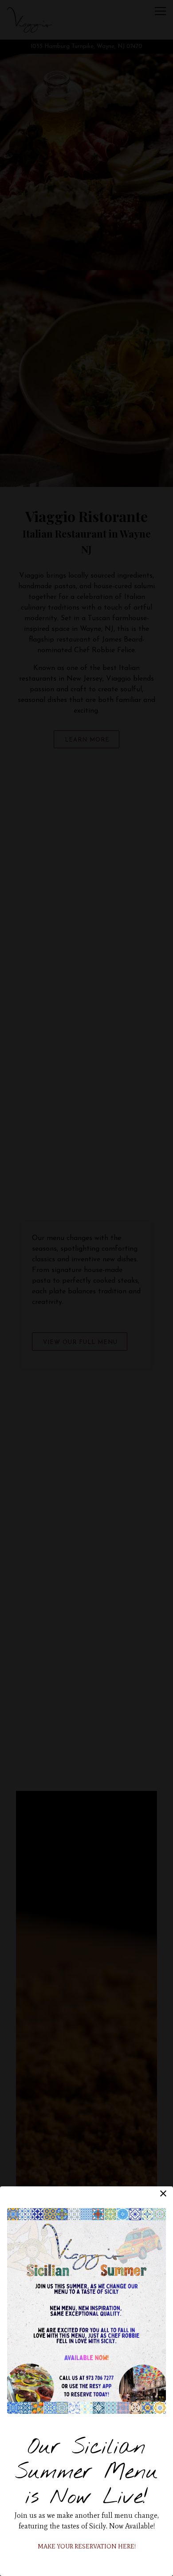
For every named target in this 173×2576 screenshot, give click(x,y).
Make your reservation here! (87, 2546)
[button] (163, 2193)
